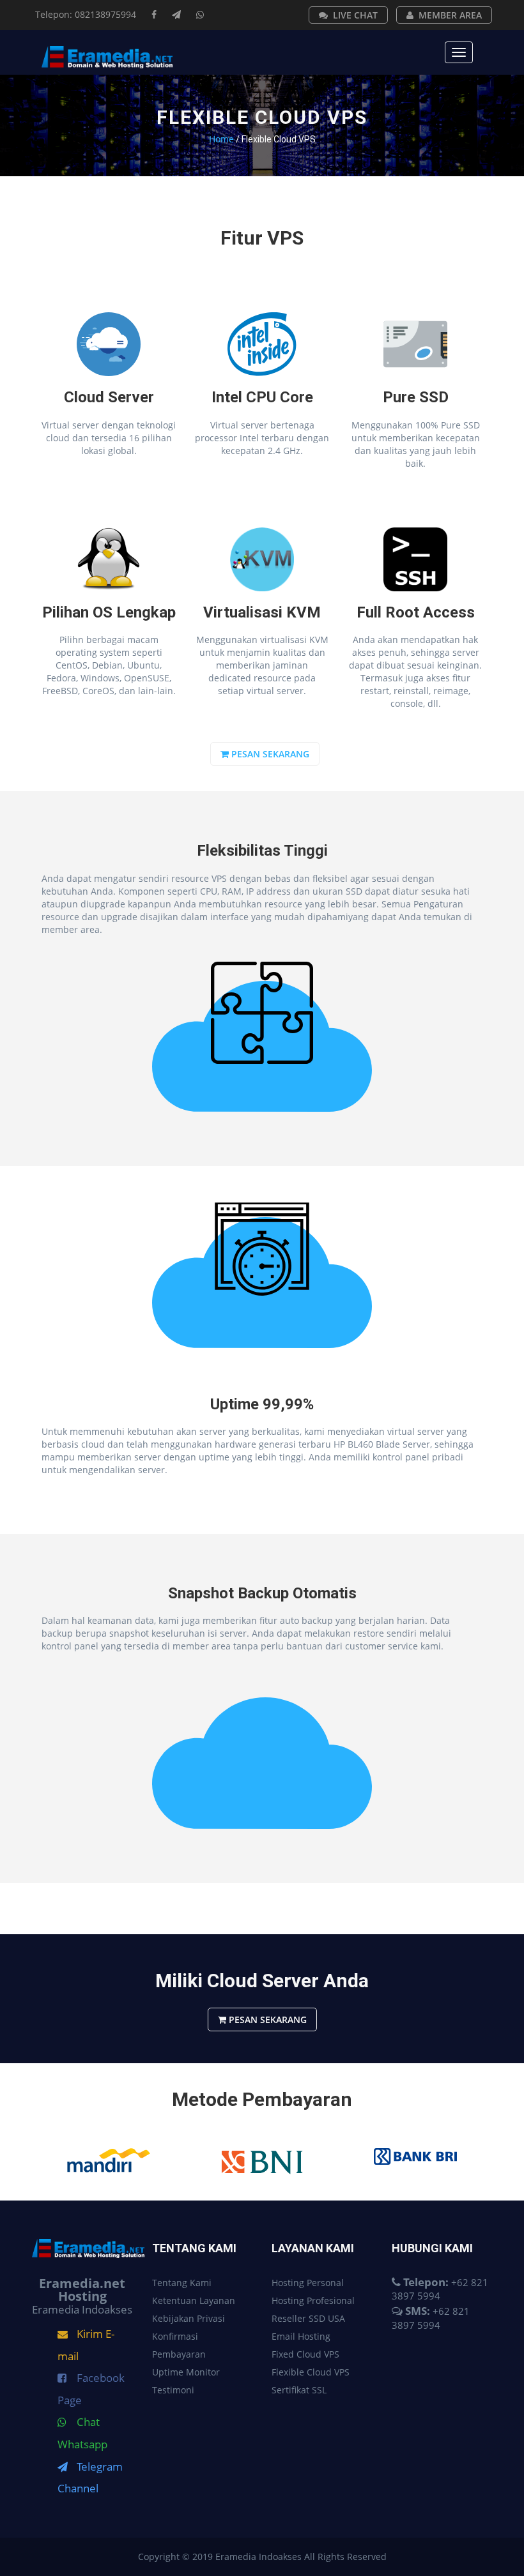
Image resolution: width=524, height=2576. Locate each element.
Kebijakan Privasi (189, 2318)
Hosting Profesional (313, 2300)
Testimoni (173, 2390)
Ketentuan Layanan (194, 2300)
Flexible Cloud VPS (311, 2372)
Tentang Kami (182, 2283)
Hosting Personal (308, 2283)
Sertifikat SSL (299, 2390)
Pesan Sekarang (269, 754)
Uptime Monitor (186, 2372)
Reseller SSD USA (308, 2318)
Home (221, 139)
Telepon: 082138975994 (86, 14)
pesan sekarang (266, 2019)
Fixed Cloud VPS (305, 2354)
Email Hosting (301, 2336)
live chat (355, 15)
